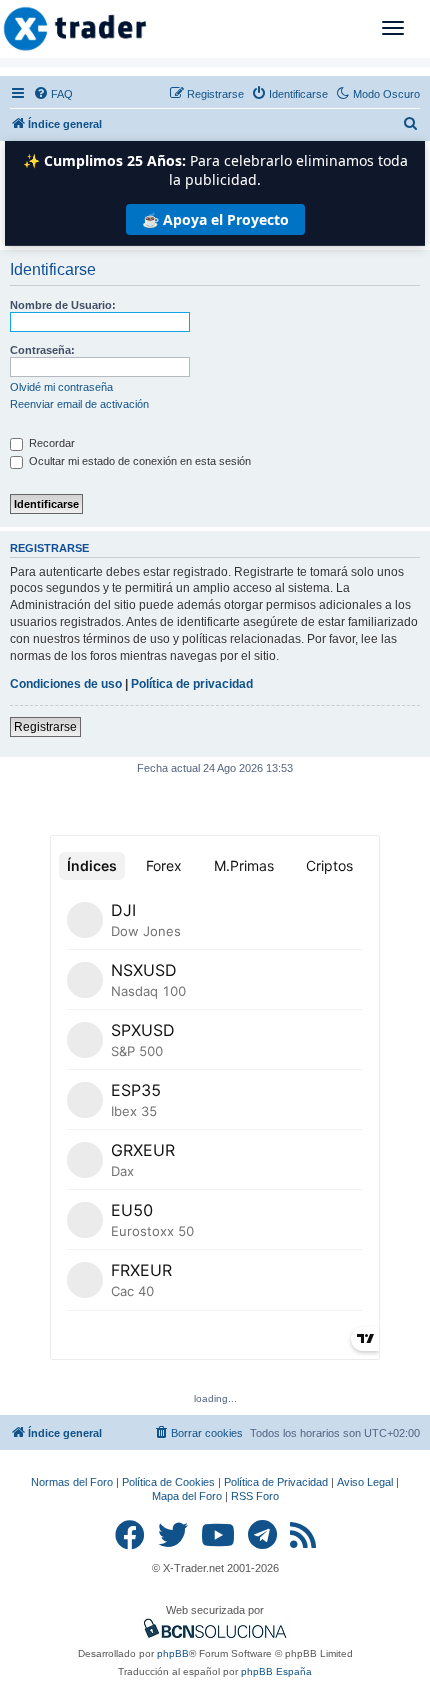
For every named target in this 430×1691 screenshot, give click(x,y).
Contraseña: (42, 350)
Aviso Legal (365, 1482)
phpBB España (276, 1671)
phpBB (173, 1653)
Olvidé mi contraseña (61, 387)
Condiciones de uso (66, 684)
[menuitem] (53, 94)
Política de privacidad (192, 684)
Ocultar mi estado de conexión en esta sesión (138, 461)
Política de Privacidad (276, 1482)
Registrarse (45, 727)
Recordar (50, 443)
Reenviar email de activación (79, 404)
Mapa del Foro (187, 1496)
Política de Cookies (168, 1482)
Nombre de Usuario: (63, 305)
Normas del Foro (72, 1482)
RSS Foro (255, 1496)
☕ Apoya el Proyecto (215, 219)
